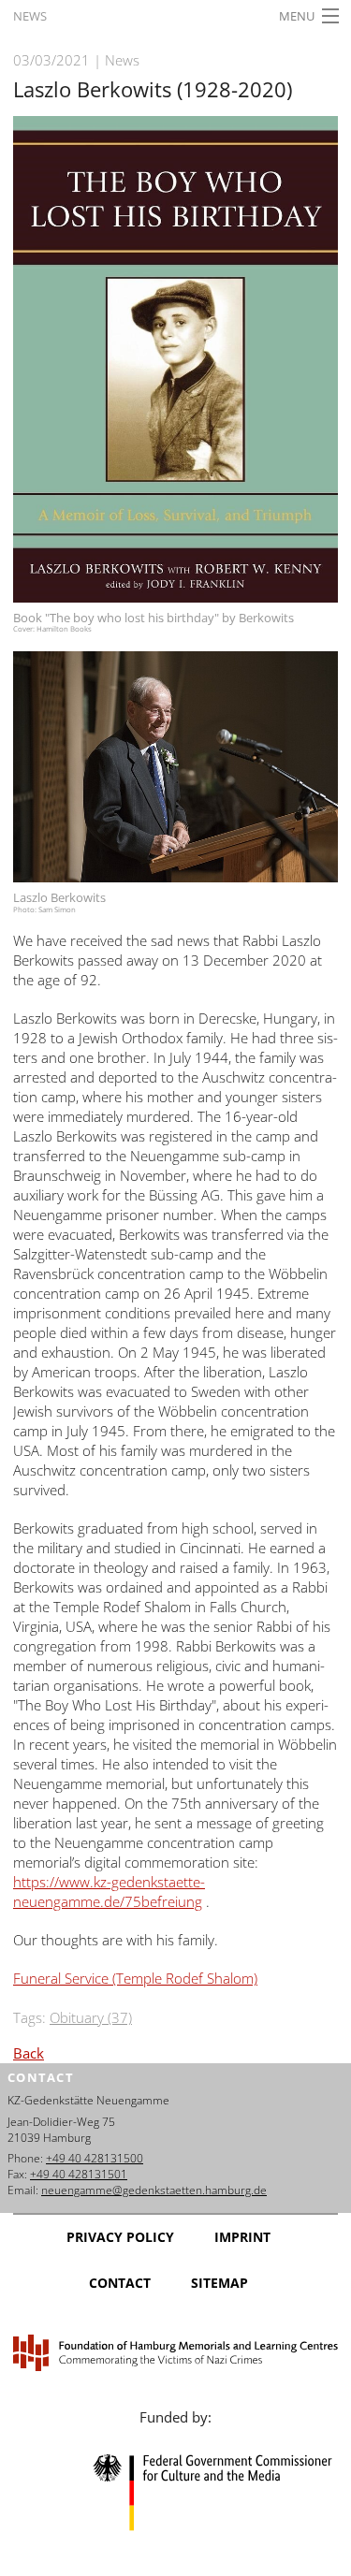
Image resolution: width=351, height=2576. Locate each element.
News (30, 16)
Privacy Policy (120, 2237)
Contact (120, 2283)
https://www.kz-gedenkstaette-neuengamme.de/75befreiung (109, 1892)
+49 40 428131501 (79, 2174)
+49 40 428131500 (95, 2158)
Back (29, 2053)
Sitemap (219, 2283)
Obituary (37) (91, 2017)
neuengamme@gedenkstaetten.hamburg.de (154, 2190)
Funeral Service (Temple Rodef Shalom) (135, 1978)
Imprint (242, 2237)
